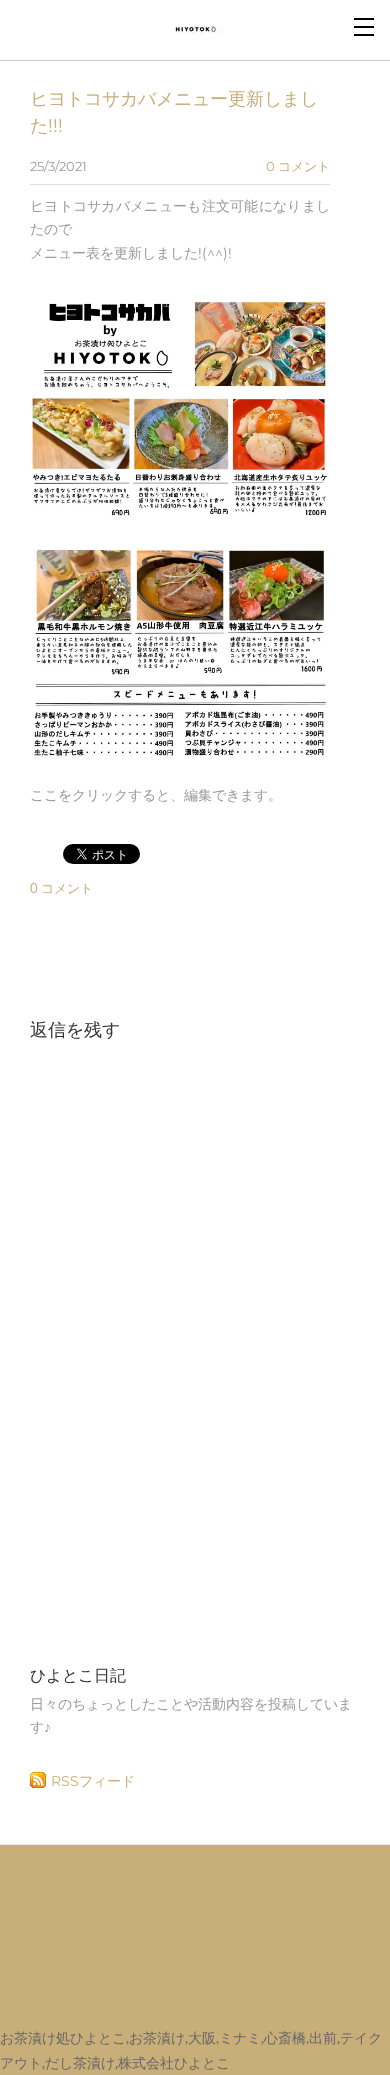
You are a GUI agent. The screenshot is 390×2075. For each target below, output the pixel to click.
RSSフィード (93, 1781)
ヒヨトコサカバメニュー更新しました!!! (174, 112)
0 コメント (298, 166)
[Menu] (365, 25)
